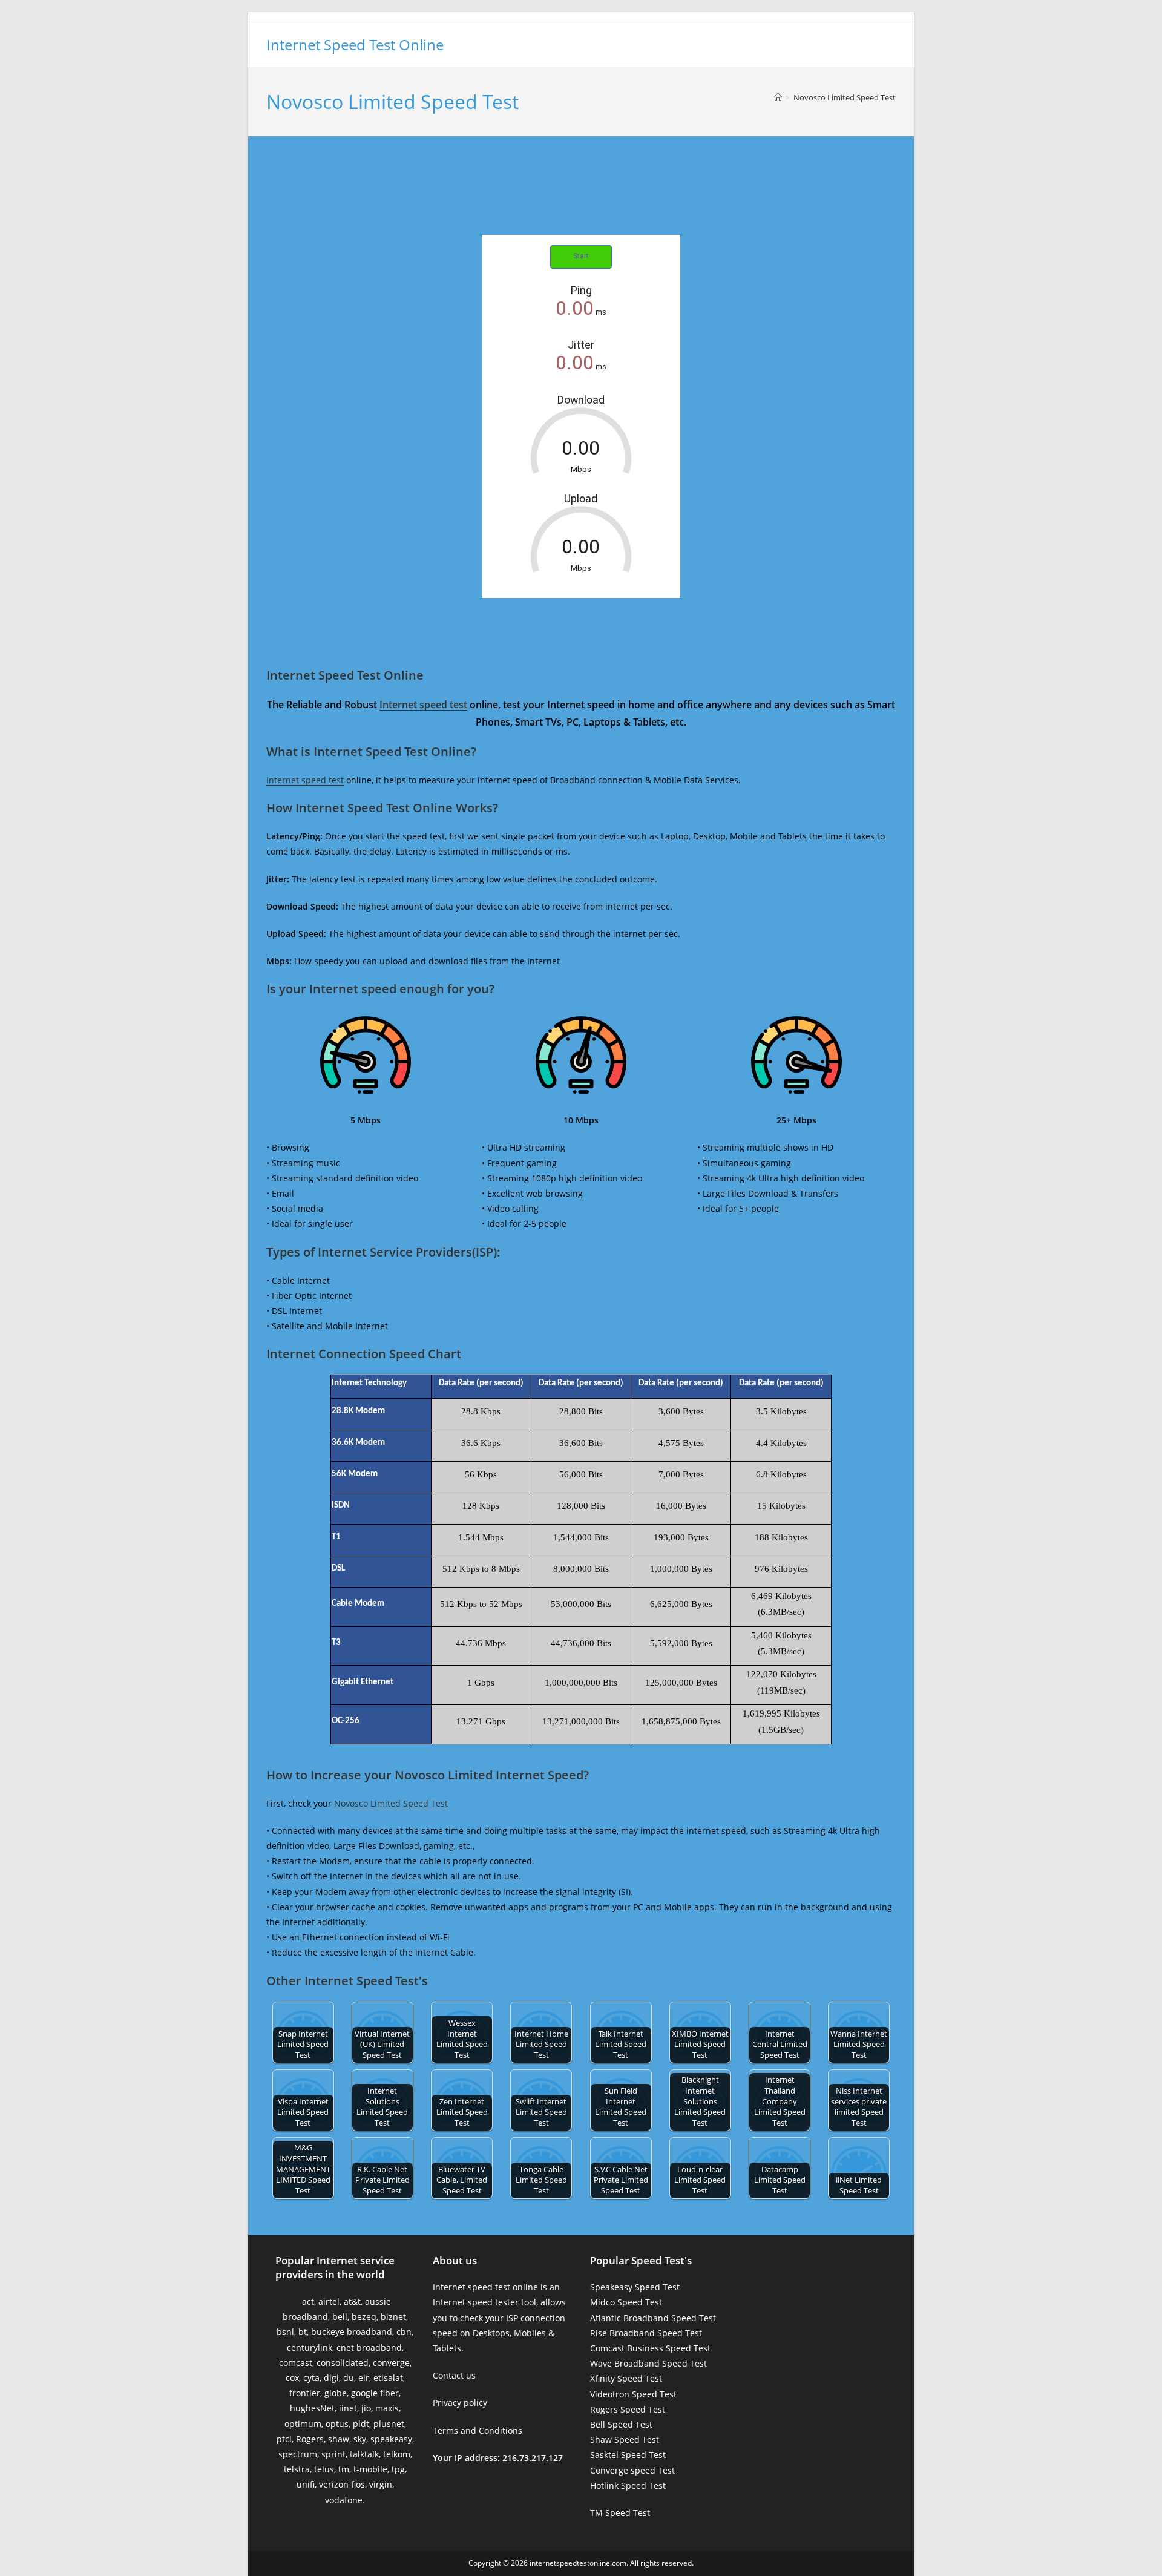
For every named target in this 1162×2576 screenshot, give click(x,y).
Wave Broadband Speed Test (648, 2363)
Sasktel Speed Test (628, 2455)
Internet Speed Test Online (355, 44)
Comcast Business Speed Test (650, 2348)
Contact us (454, 2375)
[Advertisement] (581, 199)
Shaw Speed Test (625, 2440)
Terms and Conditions (478, 2430)
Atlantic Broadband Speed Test (653, 2318)
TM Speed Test (620, 2513)
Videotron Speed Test (633, 2394)
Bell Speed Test (621, 2424)
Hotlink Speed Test (628, 2486)
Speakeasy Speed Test (635, 2287)
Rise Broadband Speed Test (646, 2333)
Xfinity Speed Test (626, 2378)
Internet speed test (423, 705)
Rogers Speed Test (628, 2409)
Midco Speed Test (626, 2302)
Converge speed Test (632, 2470)
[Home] (778, 97)
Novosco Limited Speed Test (845, 97)
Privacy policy (460, 2403)
